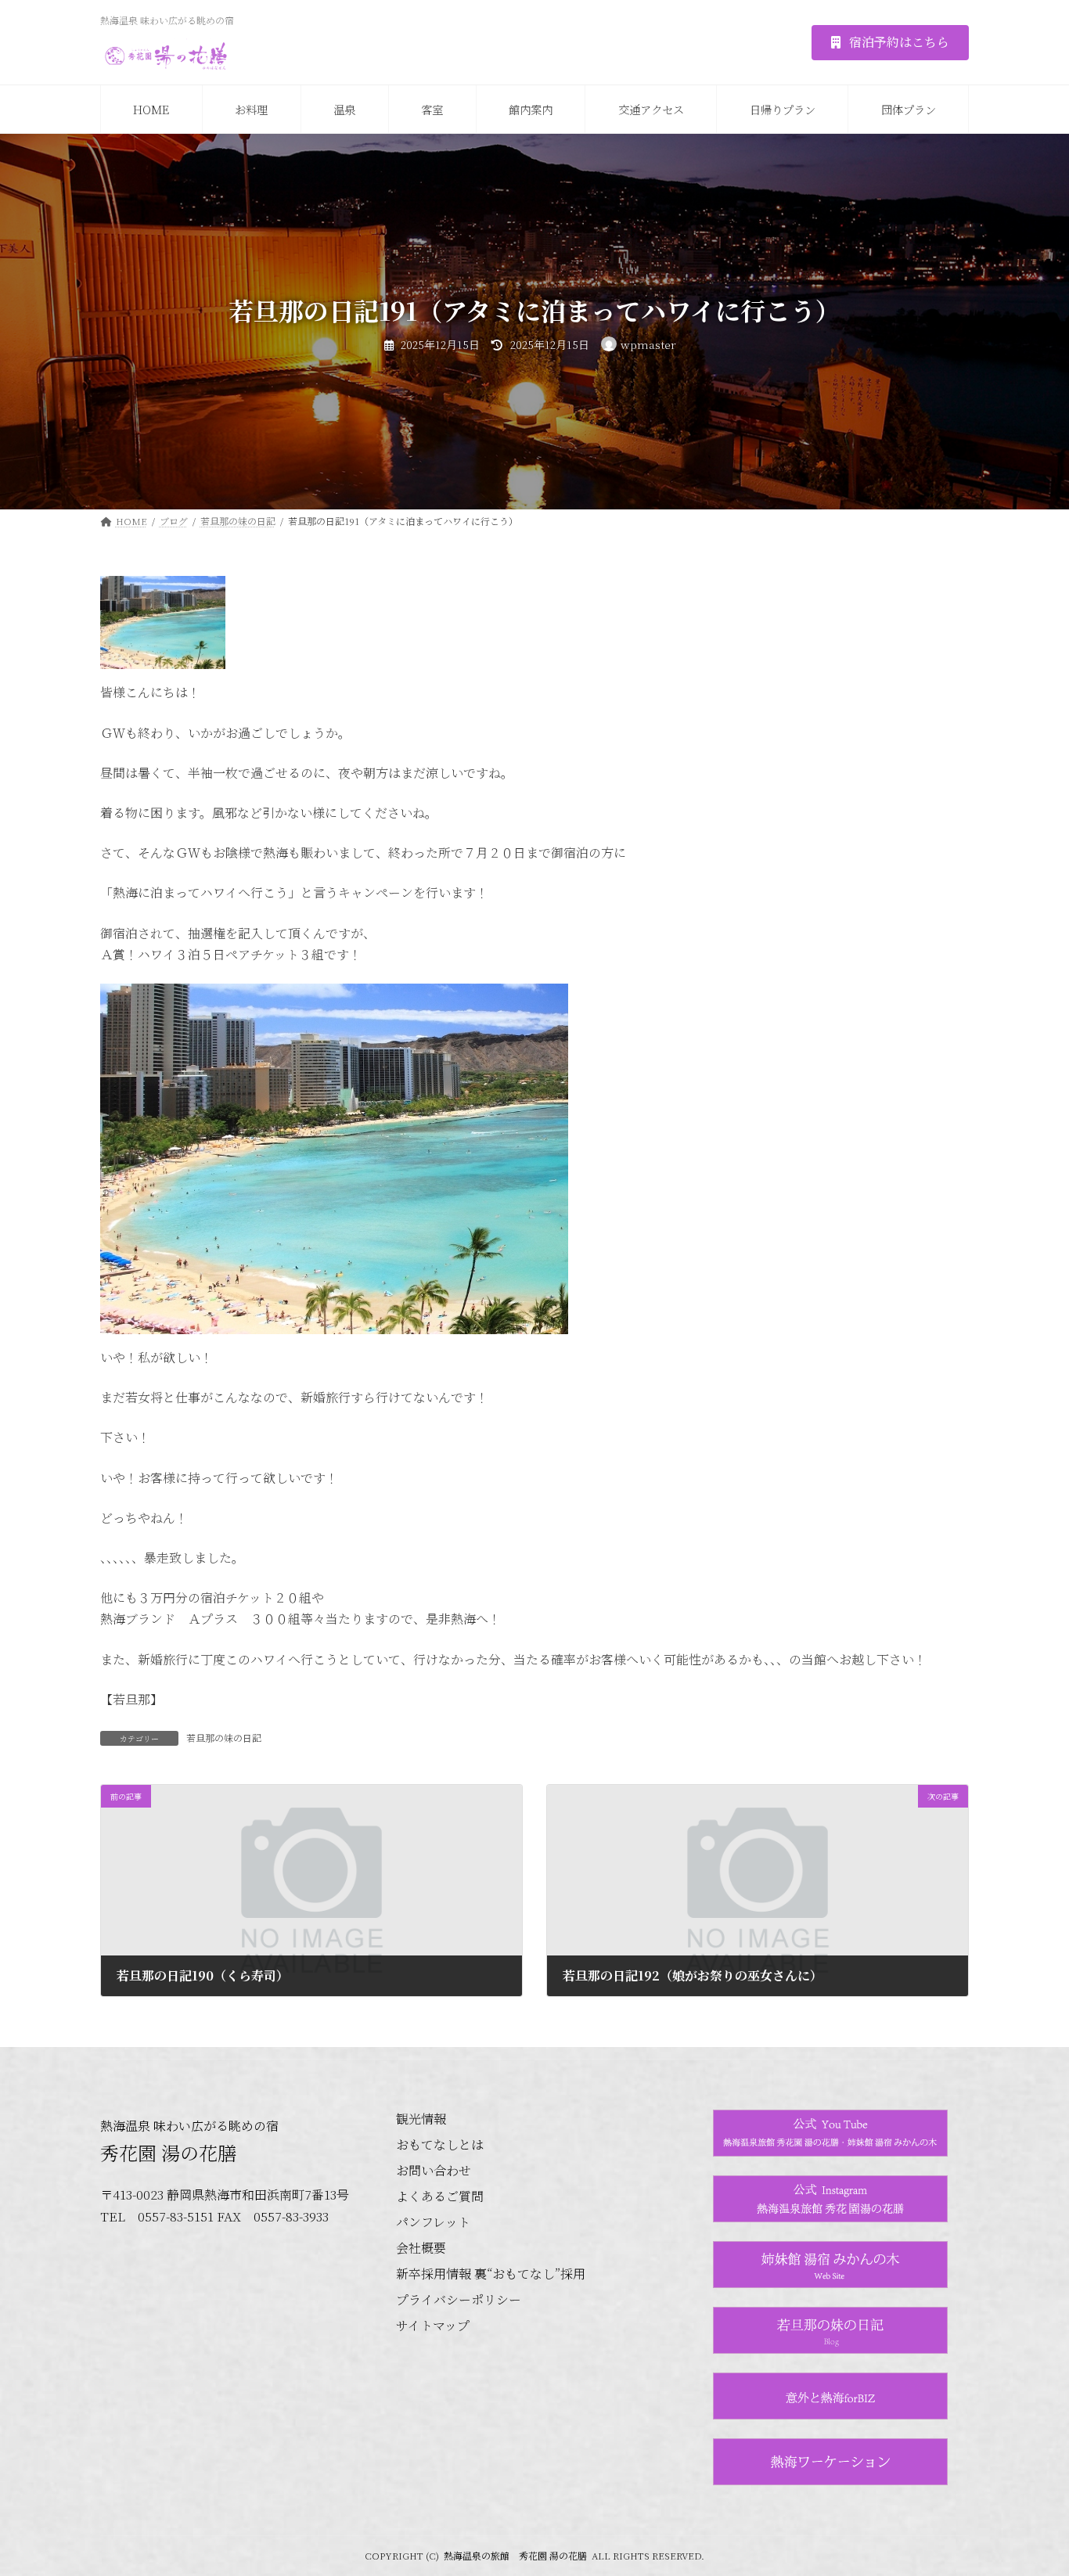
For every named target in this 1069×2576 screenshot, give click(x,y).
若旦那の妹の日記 (224, 1738)
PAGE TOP (1030, 2484)
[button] (890, 43)
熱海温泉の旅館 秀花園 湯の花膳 (515, 2555)
